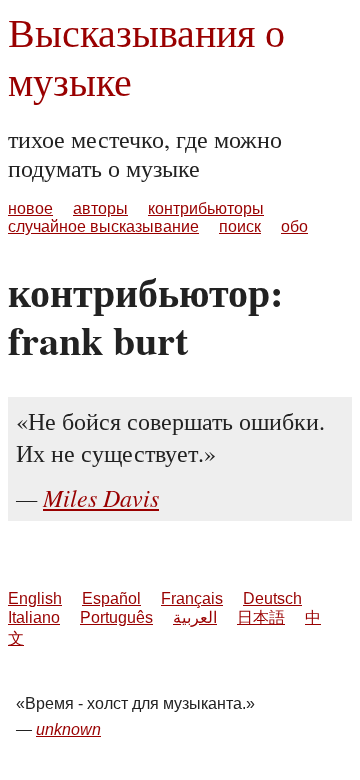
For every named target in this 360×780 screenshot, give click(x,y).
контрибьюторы (206, 208)
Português (116, 617)
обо (294, 226)
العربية (195, 617)
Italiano (34, 617)
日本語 (261, 617)
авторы (100, 208)
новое (30, 208)
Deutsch (272, 598)
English (35, 598)
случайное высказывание (103, 226)
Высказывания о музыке (146, 56)
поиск (240, 226)
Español (111, 598)
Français (192, 598)
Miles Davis (101, 497)
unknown (68, 729)
